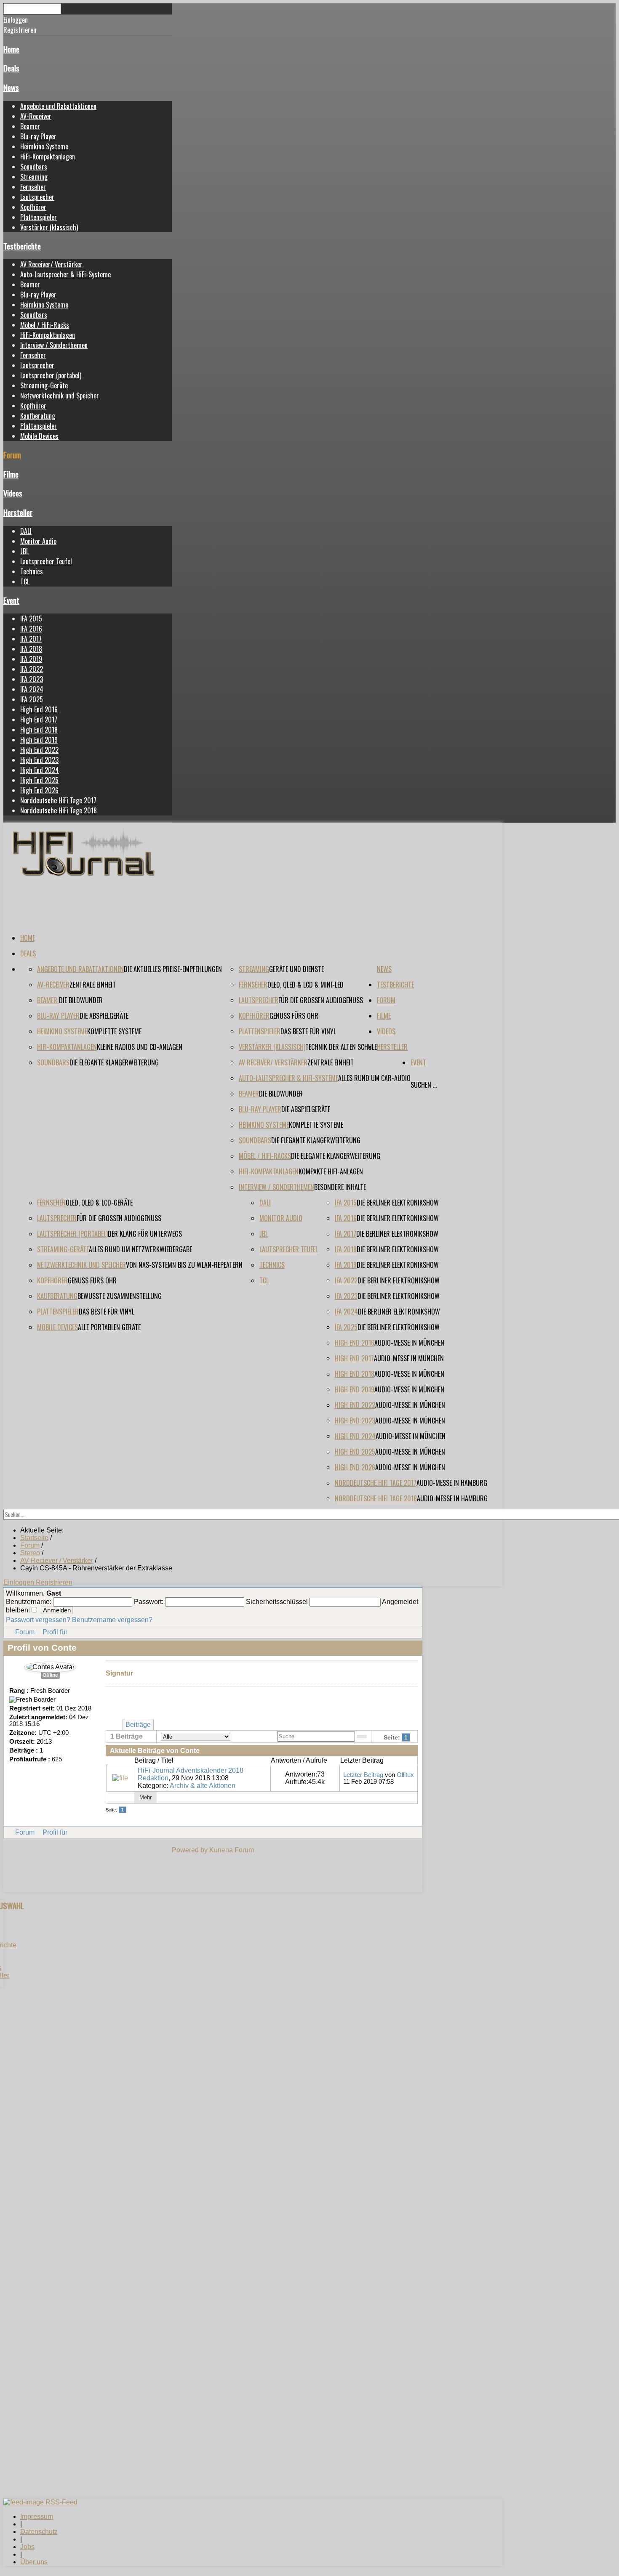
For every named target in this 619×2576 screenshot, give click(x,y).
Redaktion (153, 1778)
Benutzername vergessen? (112, 1620)
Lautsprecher (37, 197)
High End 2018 (39, 730)
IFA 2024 (32, 689)
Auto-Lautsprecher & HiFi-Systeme (65, 274)
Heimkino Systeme (44, 146)
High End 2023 (39, 760)
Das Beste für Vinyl (308, 1031)
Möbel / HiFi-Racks (45, 325)
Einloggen (20, 1582)
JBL (24, 551)
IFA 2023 (32, 679)
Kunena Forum (232, 1850)
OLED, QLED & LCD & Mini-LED (305, 985)
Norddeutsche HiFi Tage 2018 (59, 810)
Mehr (145, 1797)
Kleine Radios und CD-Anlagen (140, 1047)
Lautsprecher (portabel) (51, 375)
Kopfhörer (33, 207)
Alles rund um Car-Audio (374, 1078)
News (11, 87)
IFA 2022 (32, 669)
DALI (26, 531)
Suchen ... (424, 1085)
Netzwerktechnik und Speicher (60, 396)
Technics (32, 571)
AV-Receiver (36, 116)
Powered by (190, 1850)
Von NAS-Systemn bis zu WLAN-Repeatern (184, 1265)
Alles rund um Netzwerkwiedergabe (140, 1249)
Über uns (34, 2562)
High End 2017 (39, 720)
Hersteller (18, 512)
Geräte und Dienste (296, 969)
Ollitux (405, 1775)
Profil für (55, 1632)
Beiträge (138, 1725)
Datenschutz (39, 2532)
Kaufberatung (38, 416)
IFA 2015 (31, 619)
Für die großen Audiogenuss (321, 1000)
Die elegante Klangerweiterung (114, 1062)
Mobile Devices (39, 436)
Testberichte (22, 246)
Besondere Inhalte (340, 1187)
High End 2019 (39, 740)
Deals (11, 68)
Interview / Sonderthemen (54, 345)
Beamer (30, 126)
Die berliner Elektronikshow (398, 1203)
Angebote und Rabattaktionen (58, 106)
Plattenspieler (39, 217)
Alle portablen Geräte (109, 1327)
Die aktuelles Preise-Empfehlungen (173, 969)
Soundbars (34, 167)
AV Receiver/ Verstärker (51, 264)
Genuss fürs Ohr (294, 1016)
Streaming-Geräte (44, 385)
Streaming (34, 177)
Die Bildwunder (81, 1000)
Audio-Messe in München (409, 1343)
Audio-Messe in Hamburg (452, 1483)
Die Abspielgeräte (104, 1016)
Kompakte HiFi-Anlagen (331, 1171)
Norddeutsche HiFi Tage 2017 (58, 800)
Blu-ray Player (38, 136)
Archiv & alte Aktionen (203, 1786)
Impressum (37, 2516)
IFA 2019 (31, 659)
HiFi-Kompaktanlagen (48, 157)
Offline (50, 1675)
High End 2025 (39, 780)
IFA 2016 (31, 629)
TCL (25, 582)
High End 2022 (39, 750)
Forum (12, 455)
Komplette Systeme (114, 1031)
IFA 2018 (31, 649)
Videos (13, 493)
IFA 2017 (31, 639)
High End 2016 (39, 709)
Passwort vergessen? (38, 1620)
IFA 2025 (32, 699)
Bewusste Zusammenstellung (120, 1296)
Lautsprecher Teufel (46, 561)
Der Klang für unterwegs (145, 1234)
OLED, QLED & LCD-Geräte (99, 1203)
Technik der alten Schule (341, 1047)
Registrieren (54, 1582)
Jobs (27, 2547)
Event (11, 600)
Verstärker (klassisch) (49, 227)
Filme (11, 474)
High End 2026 (39, 790)
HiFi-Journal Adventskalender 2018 (191, 1770)
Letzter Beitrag (363, 1775)
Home (11, 49)
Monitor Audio (38, 541)
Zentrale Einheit (93, 985)
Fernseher (33, 187)
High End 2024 (40, 770)
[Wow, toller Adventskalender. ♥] (120, 1778)
